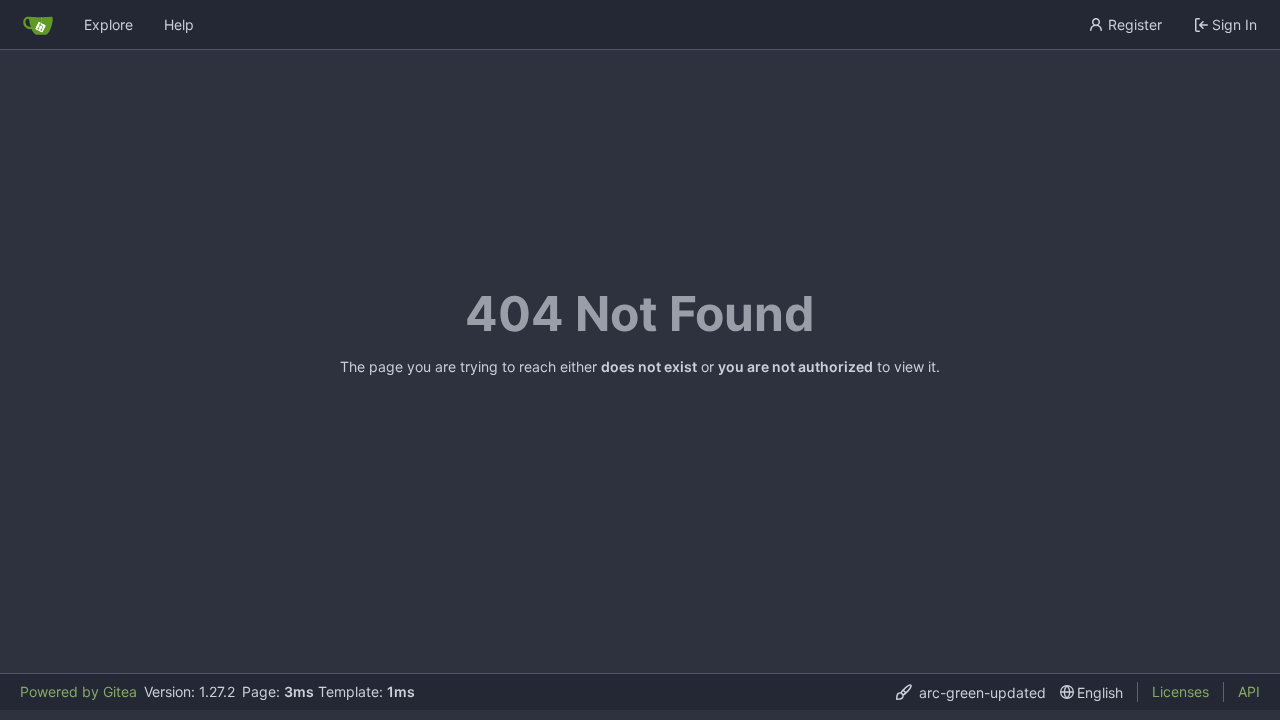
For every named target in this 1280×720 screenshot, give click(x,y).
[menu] (971, 692)
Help (179, 24)
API (1249, 691)
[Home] (38, 25)
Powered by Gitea (78, 691)
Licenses (1180, 691)
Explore (108, 24)
